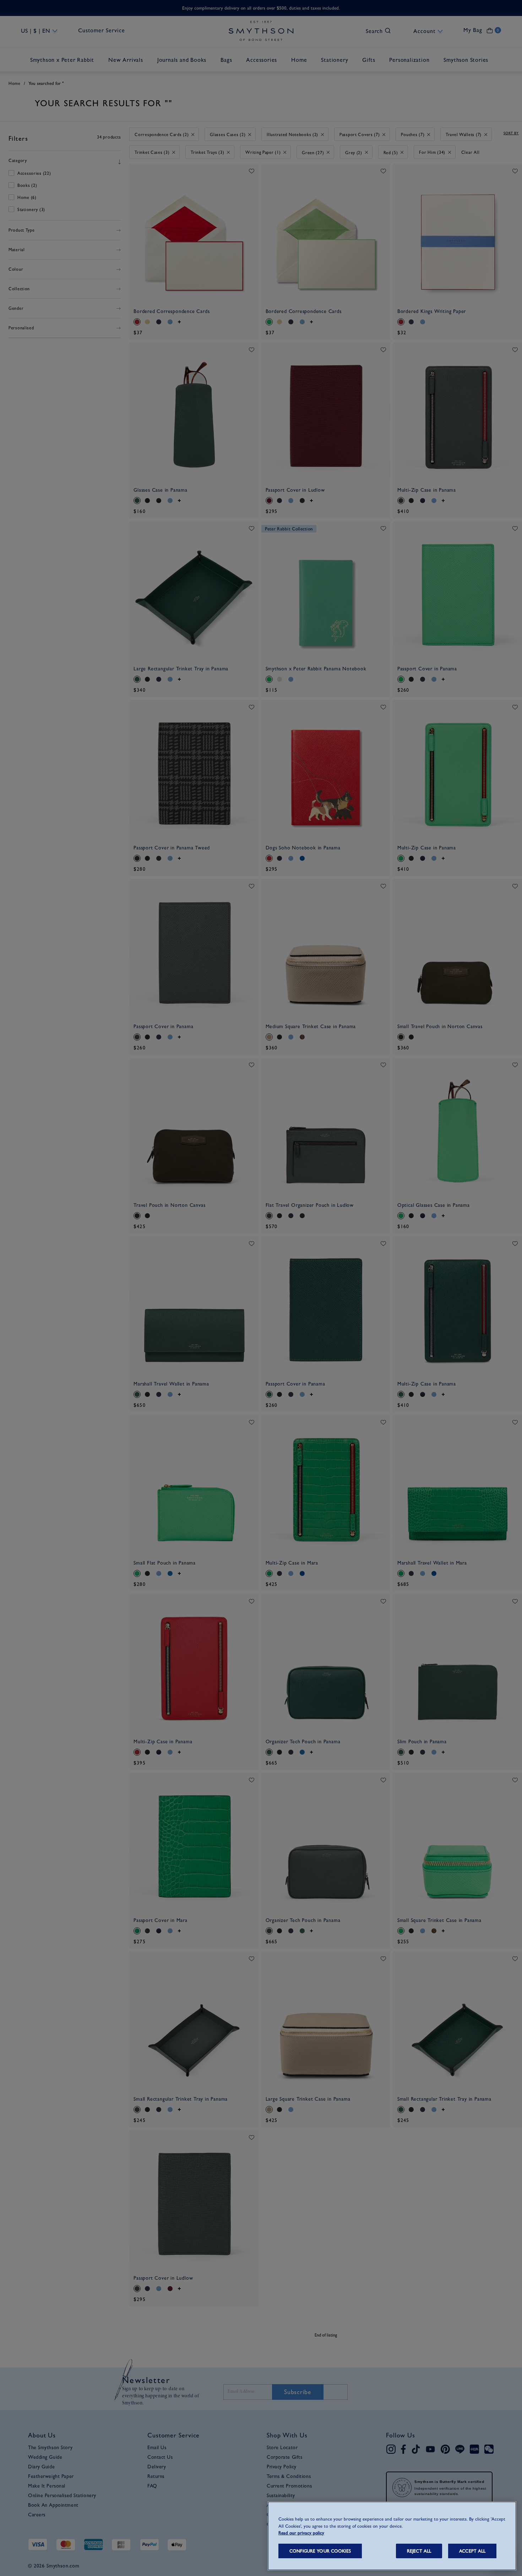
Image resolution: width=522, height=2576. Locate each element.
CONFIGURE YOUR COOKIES (320, 2551)
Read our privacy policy (301, 2533)
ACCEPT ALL (472, 2551)
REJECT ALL (419, 2551)
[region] (392, 2536)
